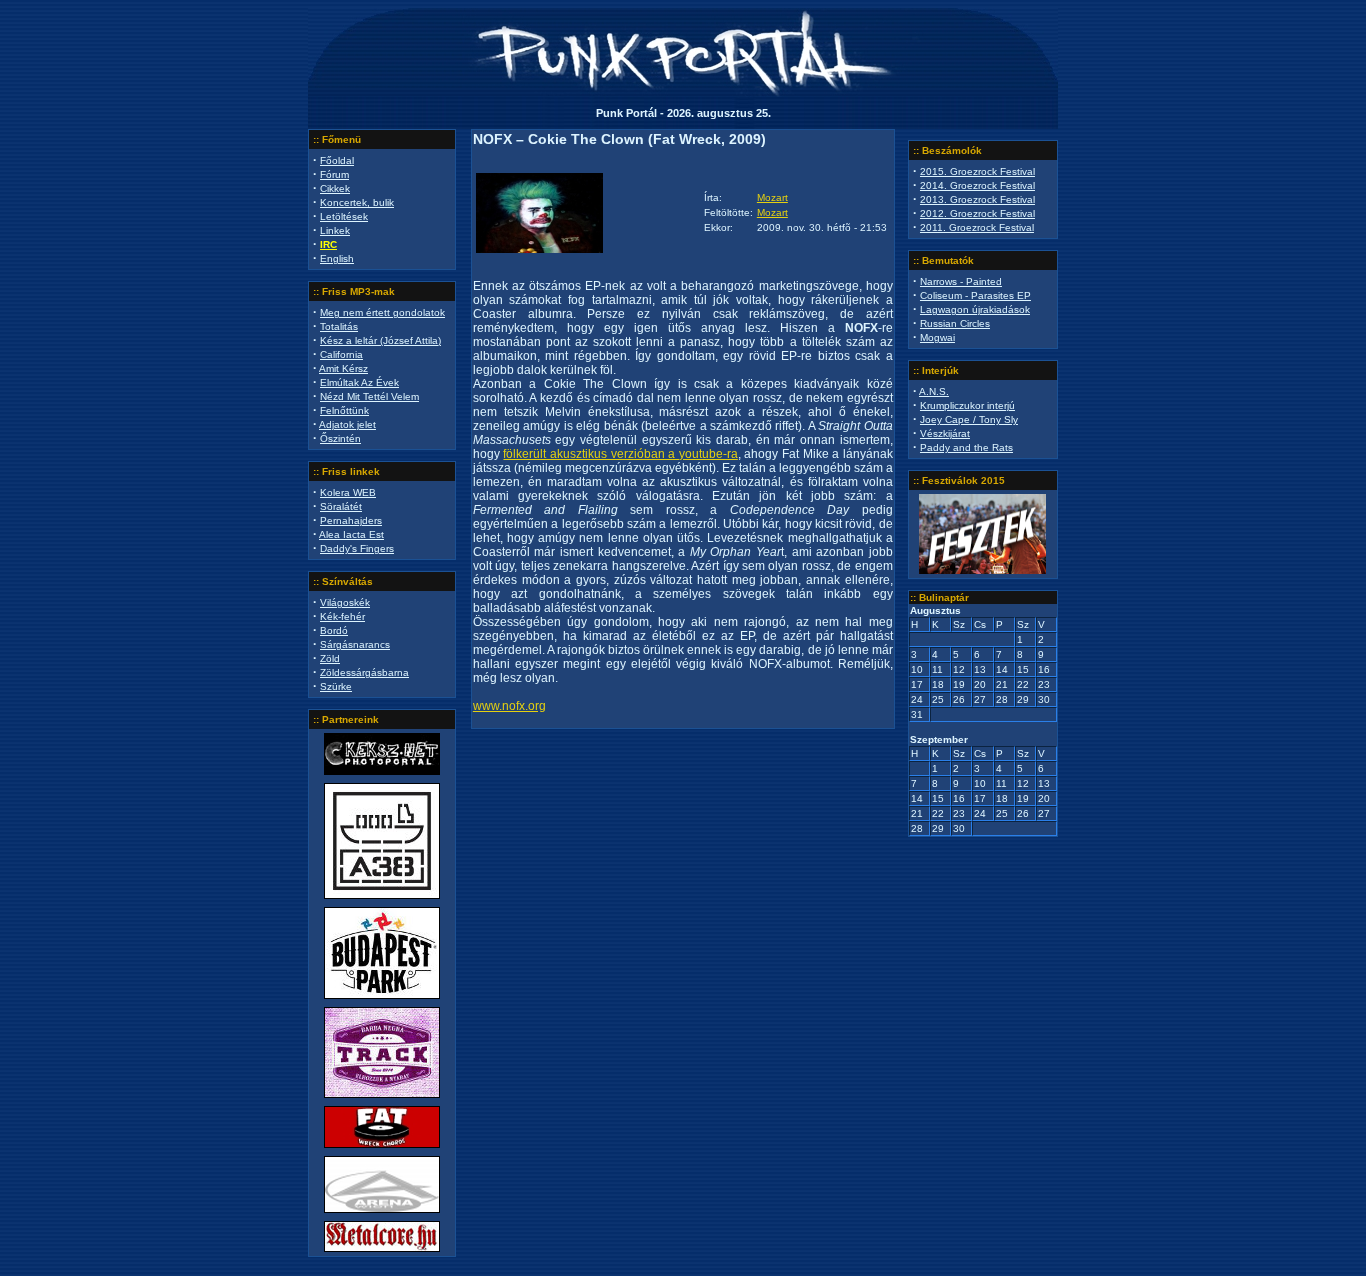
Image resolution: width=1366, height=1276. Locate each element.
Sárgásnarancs (355, 644)
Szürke (336, 686)
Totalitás (339, 326)
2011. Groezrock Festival (977, 227)
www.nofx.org (509, 706)
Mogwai (937, 337)
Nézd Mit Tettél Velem (369, 396)
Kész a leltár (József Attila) (380, 340)
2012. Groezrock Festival (977, 213)
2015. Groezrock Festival (977, 171)
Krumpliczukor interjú (967, 405)
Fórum (334, 174)
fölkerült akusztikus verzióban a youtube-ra (620, 454)
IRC (328, 244)
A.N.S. (934, 391)
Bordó (334, 630)
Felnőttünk (344, 410)
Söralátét (341, 506)
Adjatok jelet (347, 424)
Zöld (330, 658)
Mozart (772, 197)
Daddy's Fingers (357, 548)
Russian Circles (955, 323)
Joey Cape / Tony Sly (969, 419)
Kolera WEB (348, 492)
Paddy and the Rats (966, 447)
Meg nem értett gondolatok (382, 312)
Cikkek (335, 188)
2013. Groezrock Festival (977, 199)
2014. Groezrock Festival (977, 185)
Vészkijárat (945, 433)
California (341, 354)
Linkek (335, 230)
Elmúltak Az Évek (359, 382)
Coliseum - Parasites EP (975, 295)
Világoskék (345, 602)
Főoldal (337, 160)
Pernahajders (351, 520)
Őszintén (340, 438)
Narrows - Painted (961, 281)
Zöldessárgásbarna (364, 672)
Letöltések (344, 216)
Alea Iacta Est (351, 534)
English (337, 258)
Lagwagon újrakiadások (975, 309)
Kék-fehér (342, 616)
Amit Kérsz (343, 368)
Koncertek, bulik (357, 202)
